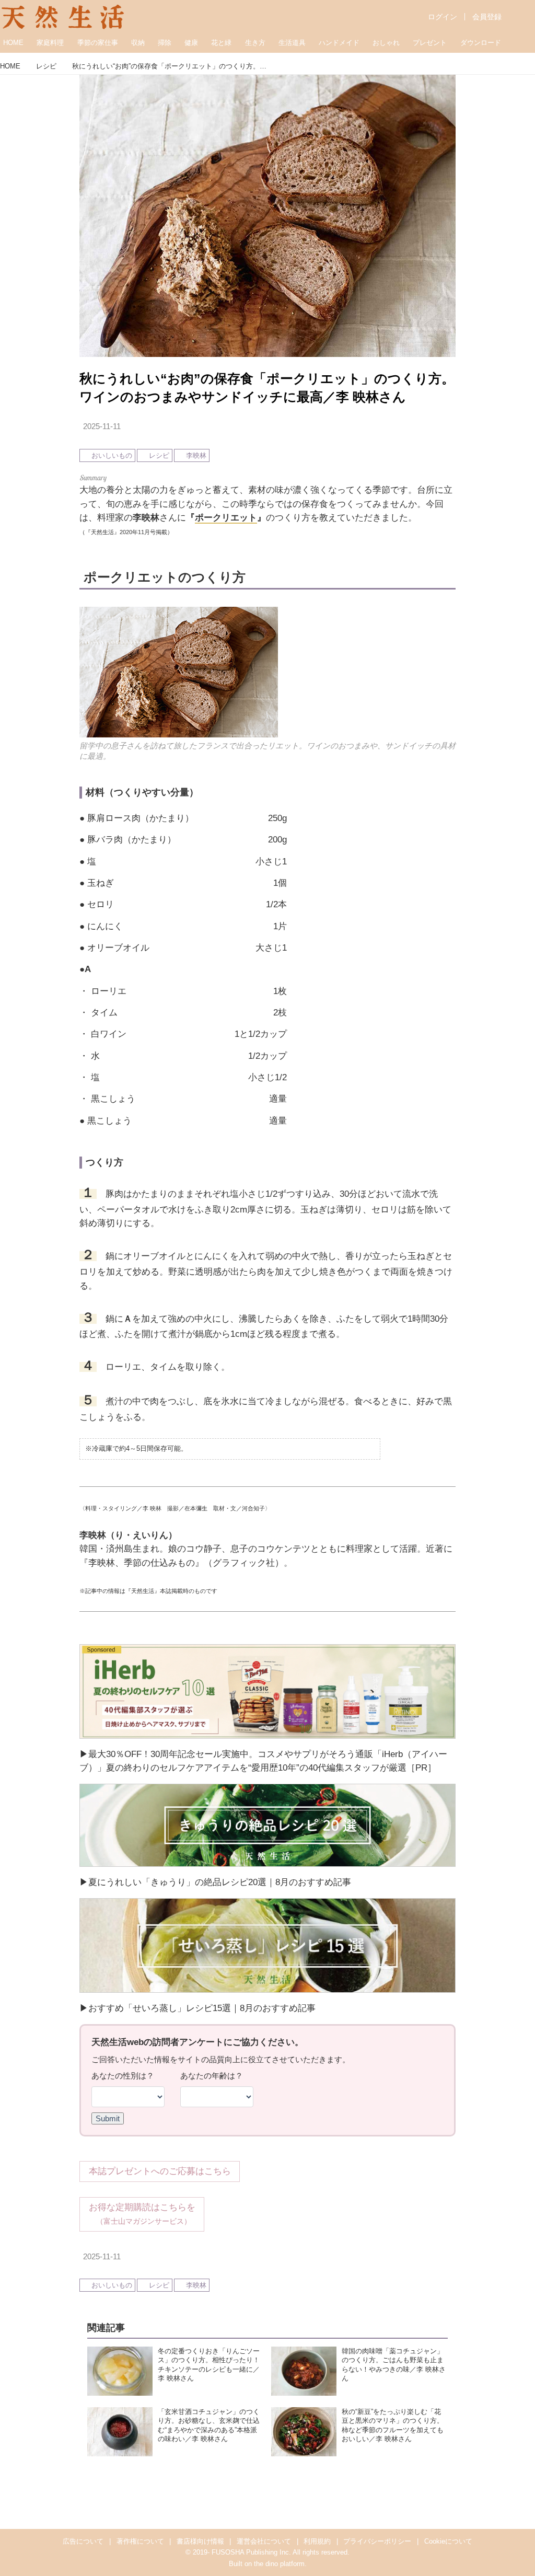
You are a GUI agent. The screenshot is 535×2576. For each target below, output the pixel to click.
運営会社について (264, 2541)
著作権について (140, 2541)
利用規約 (317, 2541)
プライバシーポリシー (377, 2541)
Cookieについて (448, 2541)
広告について (83, 2541)
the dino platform (279, 2564)
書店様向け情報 (200, 2541)
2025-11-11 (102, 426)
